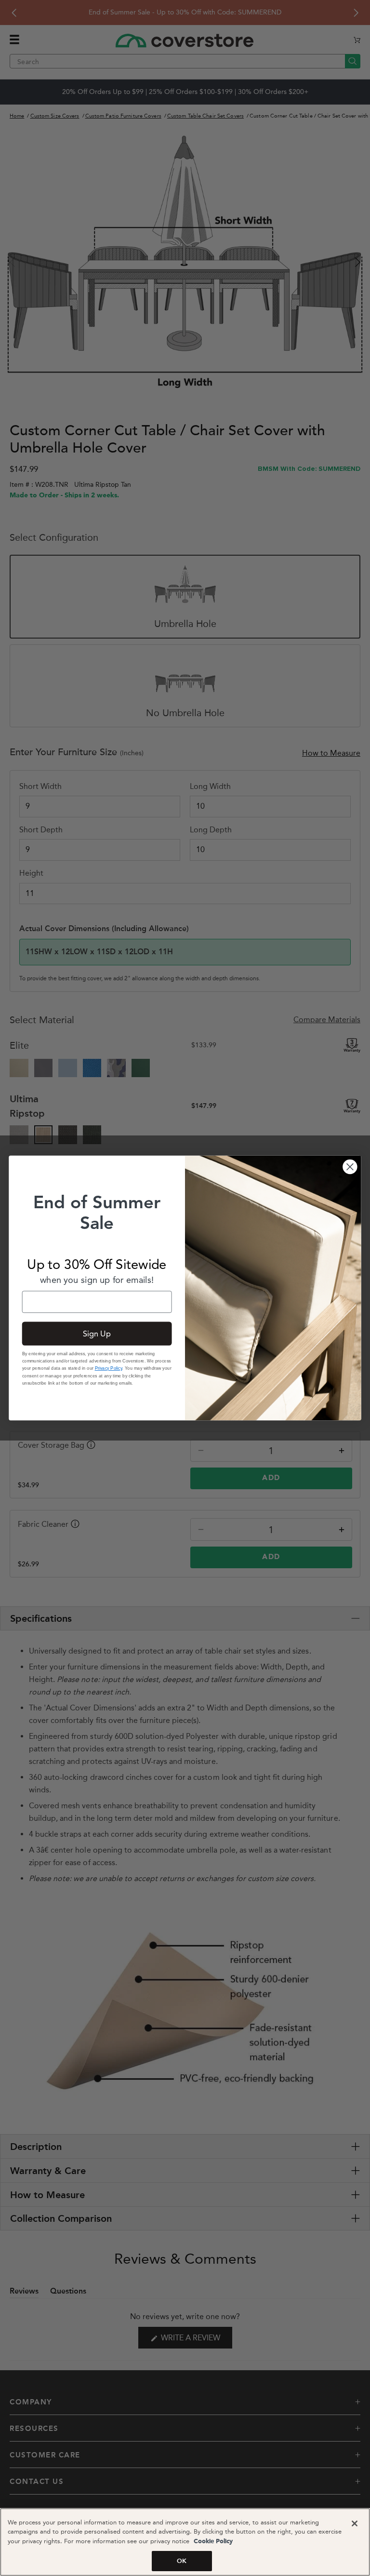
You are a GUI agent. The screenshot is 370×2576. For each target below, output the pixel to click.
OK (182, 2561)
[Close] (355, 2523)
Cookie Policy (212, 2542)
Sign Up (97, 1334)
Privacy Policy (109, 1368)
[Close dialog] (350, 1167)
